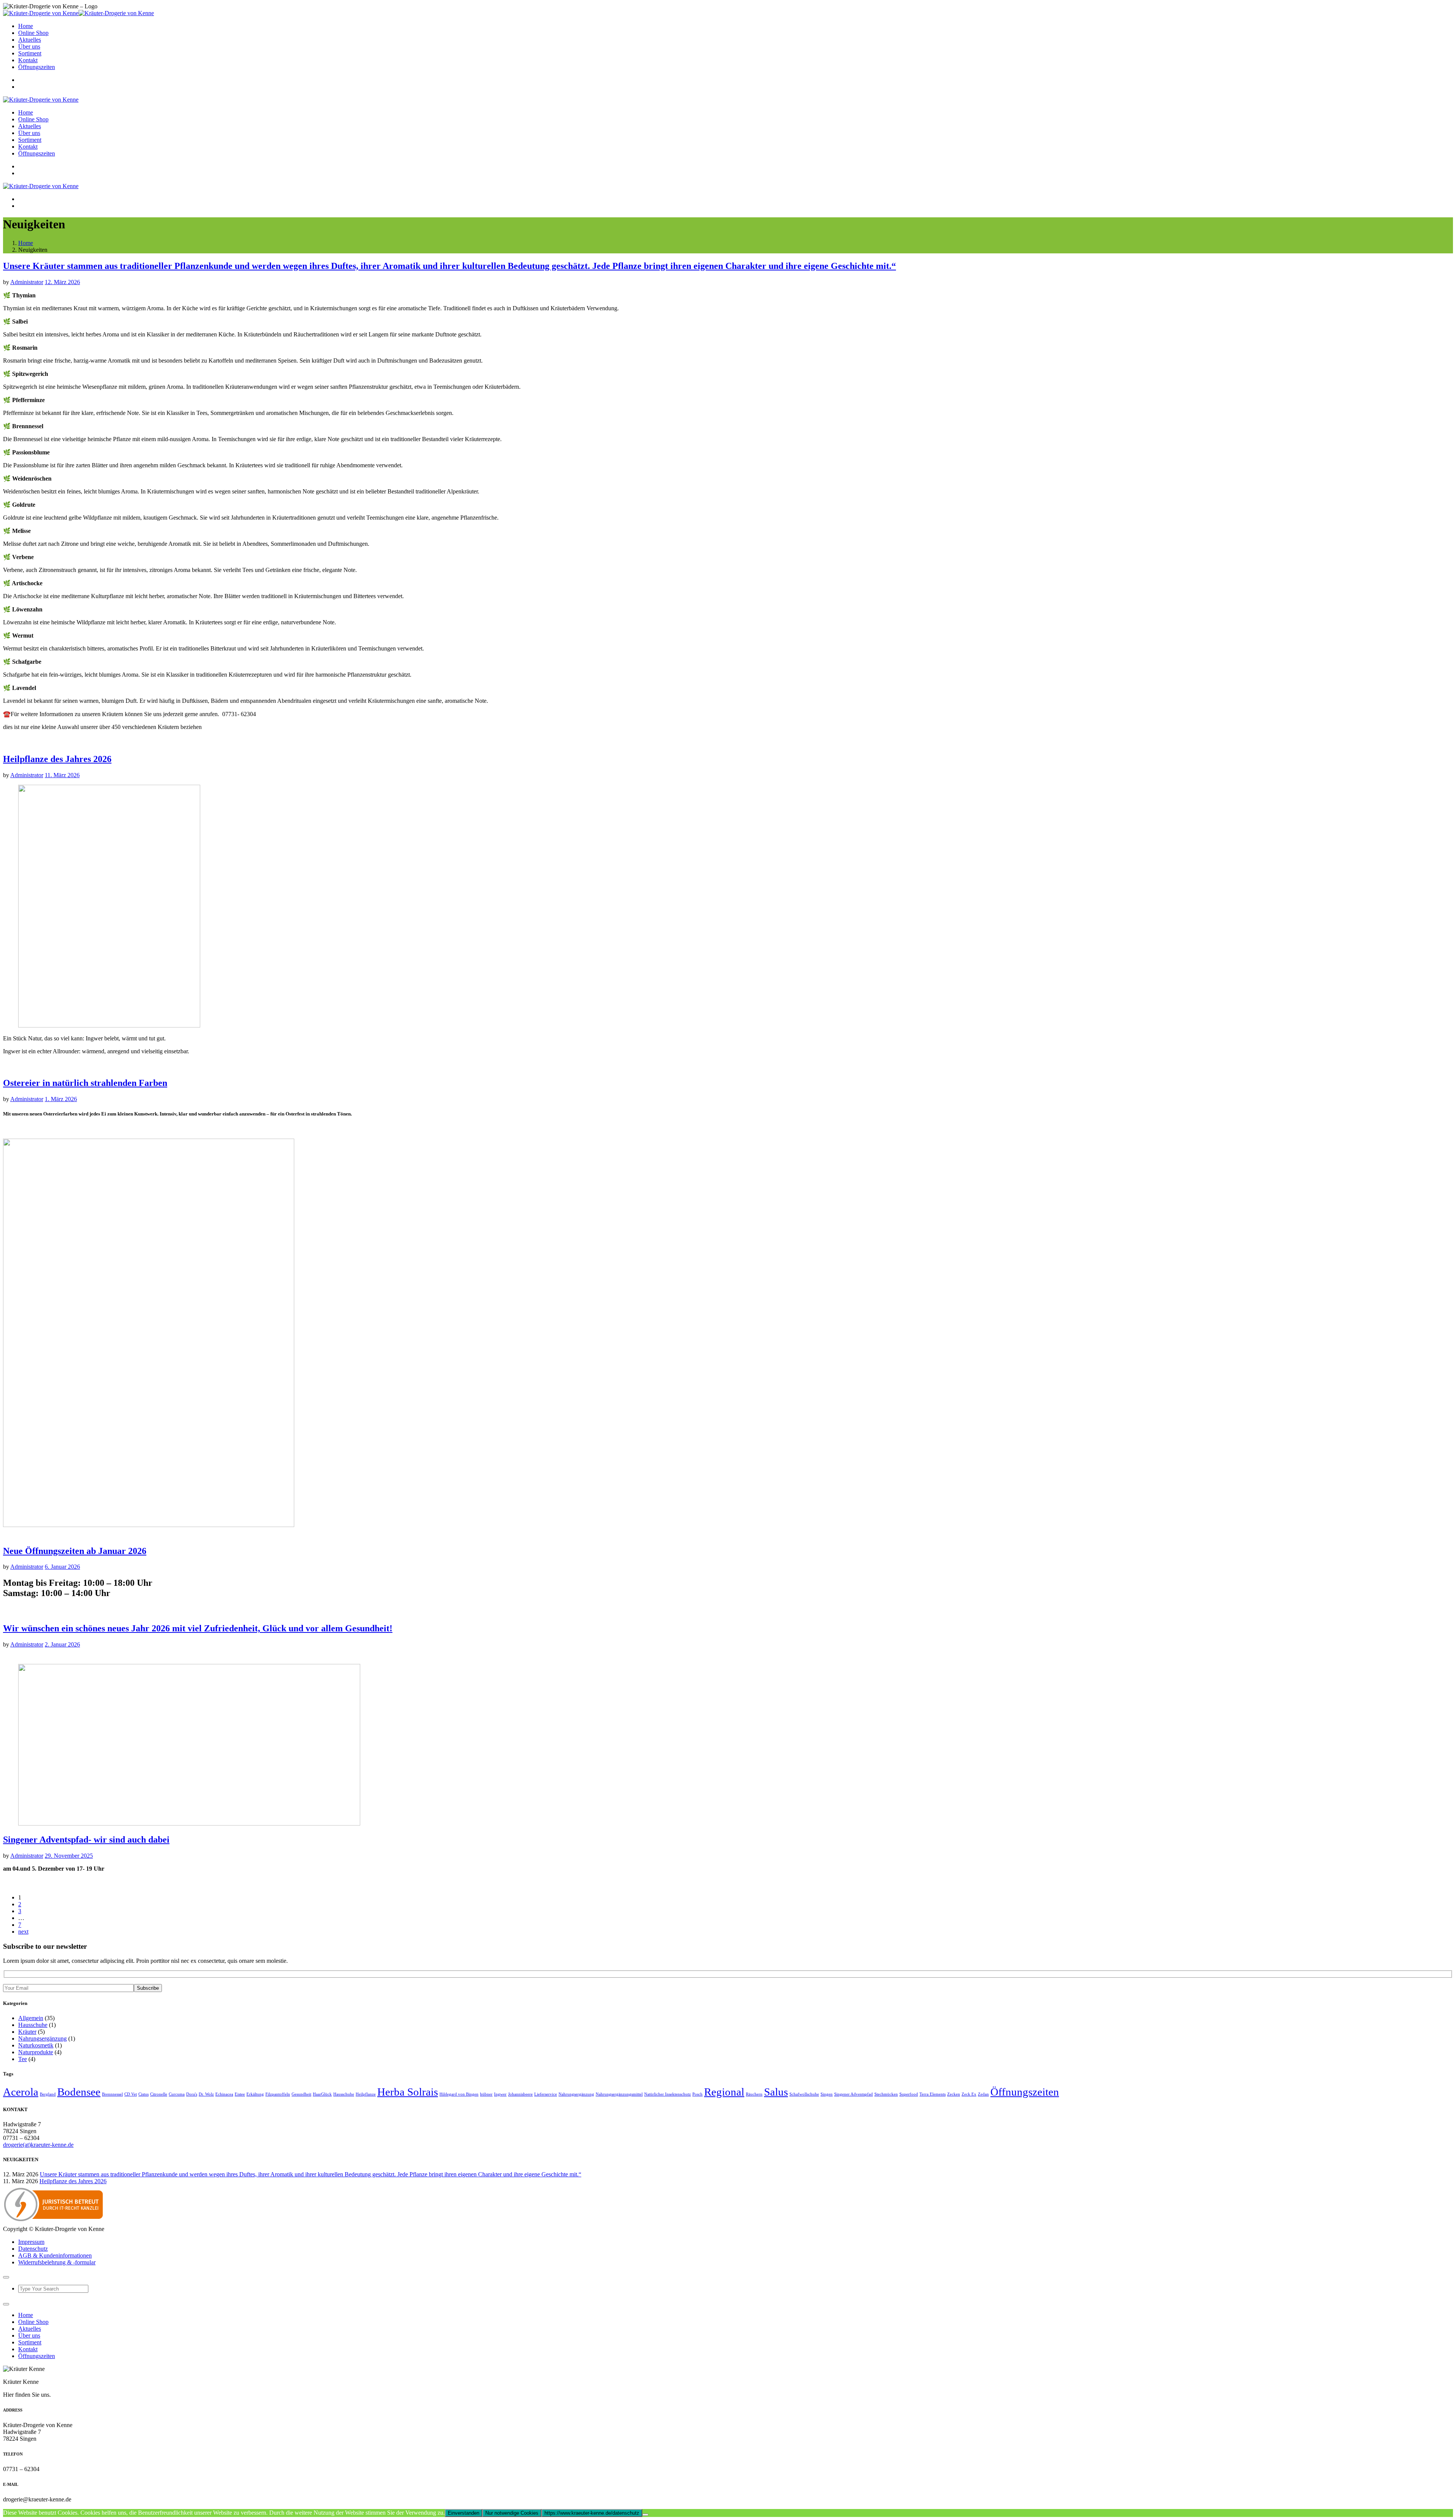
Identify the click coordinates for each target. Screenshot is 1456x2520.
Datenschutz (33, 2249)
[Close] (6, 2277)
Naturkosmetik (36, 2045)
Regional (724, 2092)
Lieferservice (546, 2094)
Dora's (192, 2094)
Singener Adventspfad (854, 2094)
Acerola (21, 2092)
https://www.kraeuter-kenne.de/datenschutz (592, 2513)
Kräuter (27, 2032)
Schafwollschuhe (804, 2094)
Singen (827, 2094)
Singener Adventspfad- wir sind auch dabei (86, 1840)
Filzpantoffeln (278, 2094)
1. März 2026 (61, 1099)
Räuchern (754, 2094)
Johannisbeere (520, 2094)
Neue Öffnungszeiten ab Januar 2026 (75, 1551)
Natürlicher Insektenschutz (668, 2094)
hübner (486, 2094)
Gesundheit (301, 2094)
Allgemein (31, 2018)
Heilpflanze (366, 2094)
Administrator (27, 282)
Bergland (48, 2094)
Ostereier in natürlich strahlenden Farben (85, 1083)
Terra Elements (933, 2094)
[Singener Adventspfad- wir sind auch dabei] (189, 1823)
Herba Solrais (408, 2092)
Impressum (31, 2242)
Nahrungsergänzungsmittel (619, 2094)
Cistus (144, 2094)
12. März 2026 (62, 282)
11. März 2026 (62, 775)
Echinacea (224, 2094)
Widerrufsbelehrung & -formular (57, 2262)
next (23, 1932)
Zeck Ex (969, 2094)
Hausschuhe (33, 2025)
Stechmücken (886, 2094)
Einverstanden (464, 2513)
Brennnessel (112, 2094)
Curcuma (177, 2094)
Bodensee (79, 2092)
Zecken (954, 2094)
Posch (697, 2094)
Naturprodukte (36, 2052)
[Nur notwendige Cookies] (645, 2515)
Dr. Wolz (206, 2094)
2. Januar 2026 (62, 1644)
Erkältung (255, 2094)
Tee (23, 2059)
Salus (776, 2092)
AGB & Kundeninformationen (55, 2255)
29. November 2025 (69, 1856)
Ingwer (500, 2094)
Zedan (983, 2094)
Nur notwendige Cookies (512, 2513)
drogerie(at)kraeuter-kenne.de (38, 2145)
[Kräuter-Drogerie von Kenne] (78, 13)
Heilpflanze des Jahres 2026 (57, 759)
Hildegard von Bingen (459, 2094)
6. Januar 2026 (62, 1567)
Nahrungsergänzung (42, 2038)
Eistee (240, 2094)
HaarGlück (322, 2094)
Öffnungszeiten (1025, 2092)
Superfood (909, 2094)
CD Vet (131, 2094)
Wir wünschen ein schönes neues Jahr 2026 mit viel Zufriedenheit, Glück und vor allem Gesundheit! (198, 1628)
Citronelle (159, 2094)
